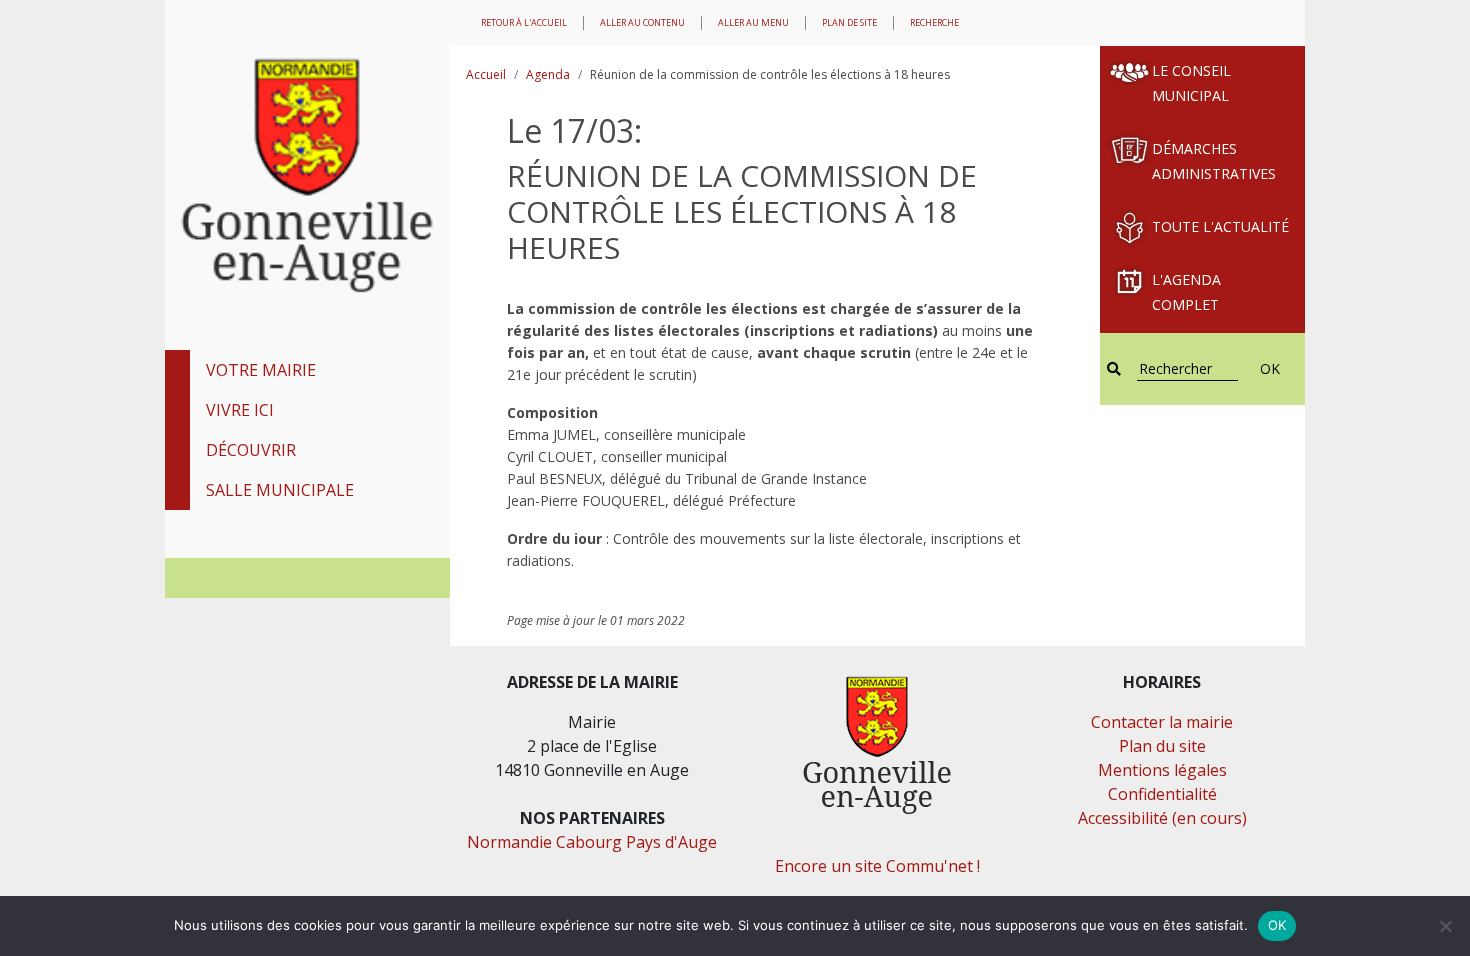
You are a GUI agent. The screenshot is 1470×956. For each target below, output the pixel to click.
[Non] (1445, 926)
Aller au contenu (642, 22)
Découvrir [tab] (251, 450)
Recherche (934, 22)
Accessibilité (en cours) (1162, 818)
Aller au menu (753, 22)
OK (1270, 368)
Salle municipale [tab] (280, 490)
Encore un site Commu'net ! (877, 866)
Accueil (486, 74)
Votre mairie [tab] (261, 370)
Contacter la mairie (1162, 722)
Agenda (548, 74)
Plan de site (849, 22)
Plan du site (1162, 746)
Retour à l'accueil (524, 22)
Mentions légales (1162, 770)
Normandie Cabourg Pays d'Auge (592, 842)
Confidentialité (1162, 794)
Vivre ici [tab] (240, 410)
